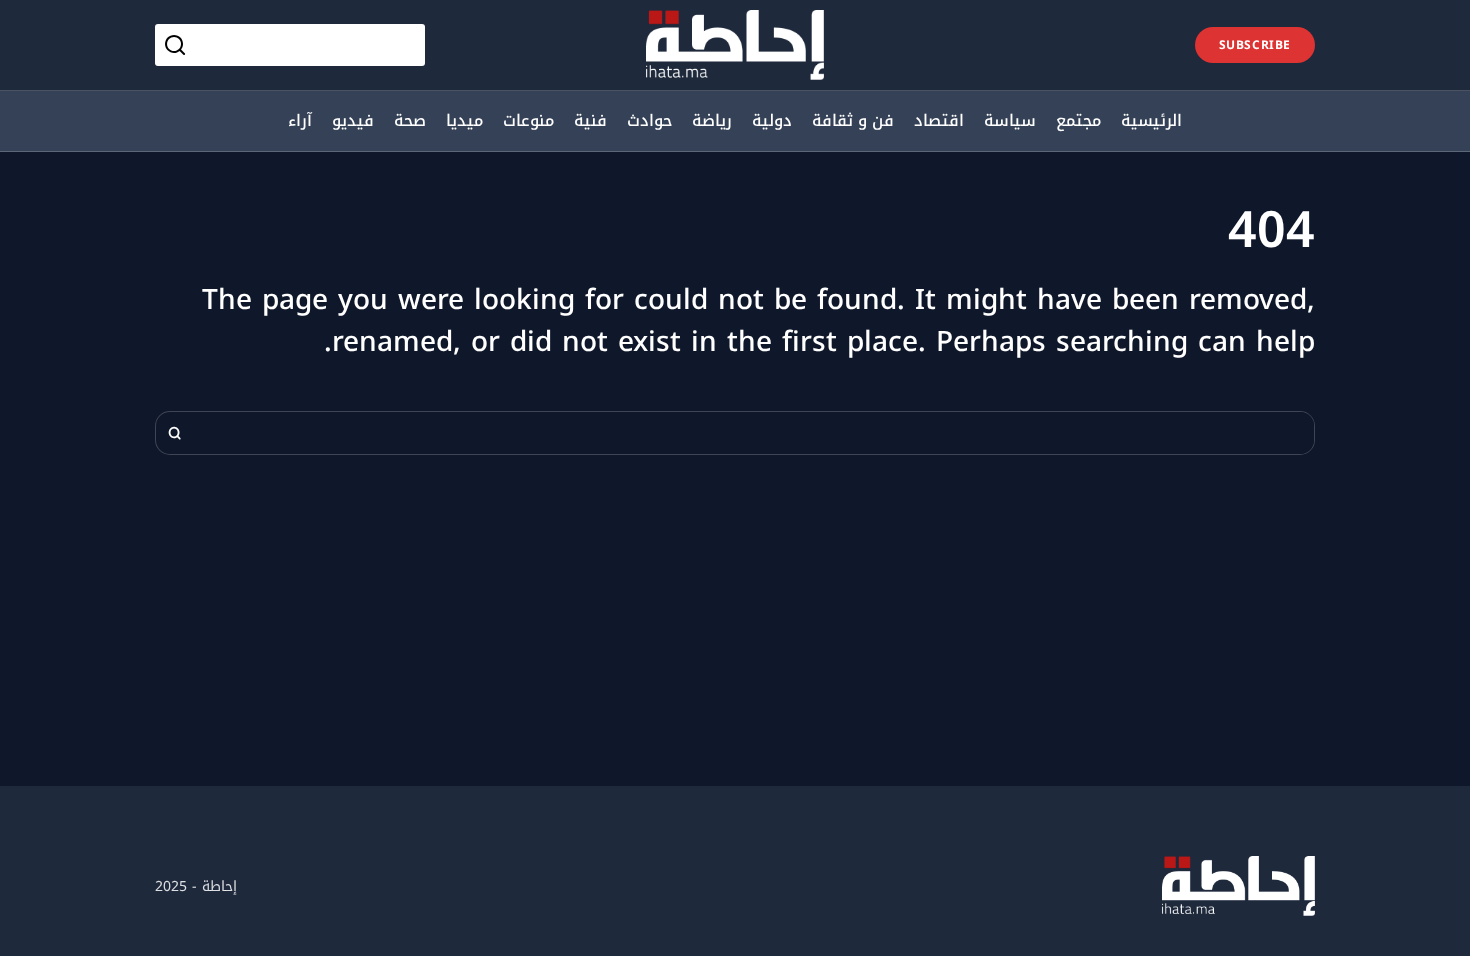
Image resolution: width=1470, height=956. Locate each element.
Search (175, 433)
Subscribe (1255, 45)
